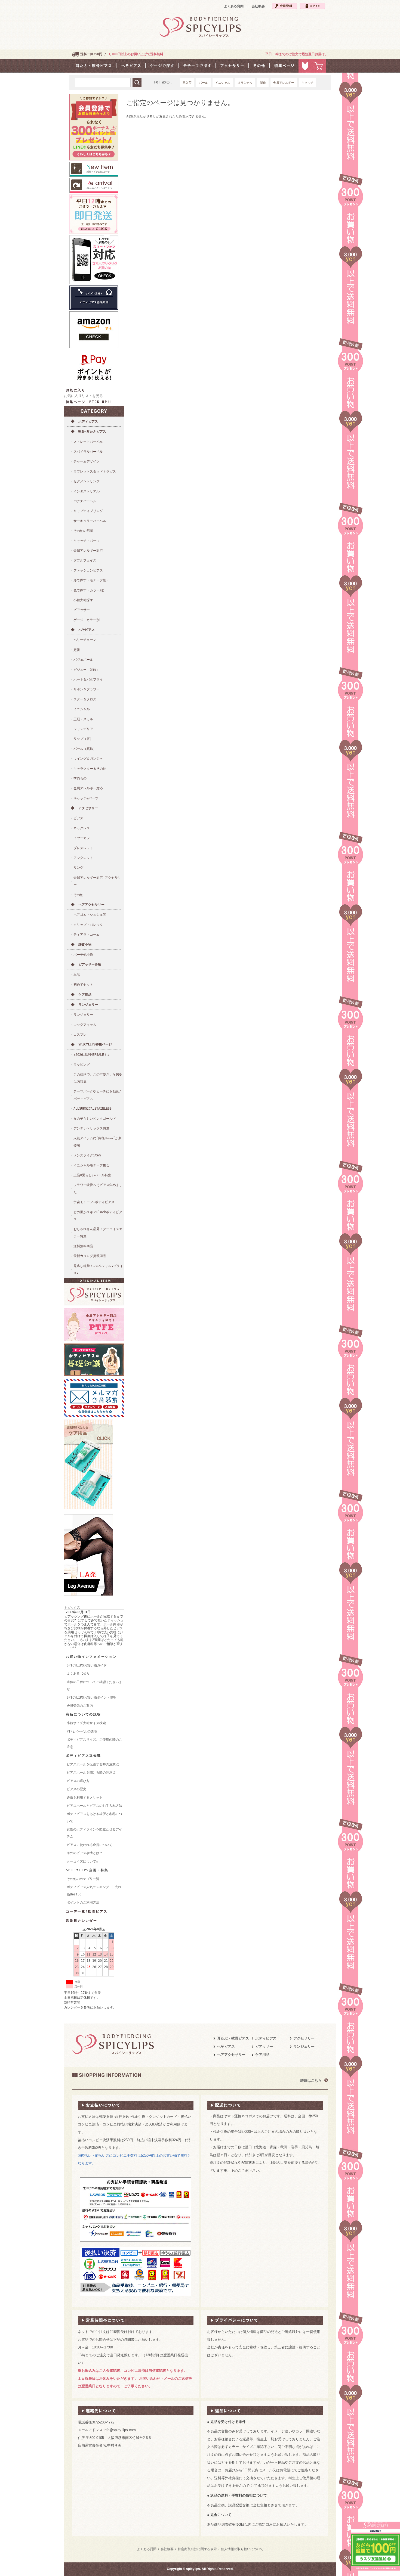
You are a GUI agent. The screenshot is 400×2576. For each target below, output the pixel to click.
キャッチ (307, 83)
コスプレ (80, 1035)
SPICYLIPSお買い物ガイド (87, 1665)
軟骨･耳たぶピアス (92, 432)
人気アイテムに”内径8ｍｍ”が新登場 (98, 1142)
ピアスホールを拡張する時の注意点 (93, 1764)
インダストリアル (87, 491)
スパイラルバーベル (88, 452)
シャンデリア (83, 729)
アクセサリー (88, 808)
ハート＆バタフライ (88, 679)
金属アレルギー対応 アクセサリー (97, 881)
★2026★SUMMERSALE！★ (91, 1055)
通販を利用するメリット (85, 1798)
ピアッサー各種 (90, 964)
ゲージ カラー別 (87, 620)
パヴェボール (83, 660)
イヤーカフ (82, 838)
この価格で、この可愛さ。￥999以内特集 (98, 1078)
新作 (263, 83)
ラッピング (82, 1064)
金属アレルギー (284, 83)
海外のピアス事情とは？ (85, 1853)
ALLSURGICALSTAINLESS (93, 1109)
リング (78, 868)
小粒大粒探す (83, 600)
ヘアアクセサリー (91, 905)
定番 (77, 650)
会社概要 (258, 6)
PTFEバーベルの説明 (82, 1731)
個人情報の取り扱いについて (242, 2549)
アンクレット (83, 858)
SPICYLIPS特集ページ (95, 1044)
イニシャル (223, 83)
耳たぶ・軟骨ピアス (233, 2038)
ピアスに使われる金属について (90, 1845)
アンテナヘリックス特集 (91, 1128)
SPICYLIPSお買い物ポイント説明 (92, 1697)
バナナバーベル (85, 501)
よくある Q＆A (78, 1674)
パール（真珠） (85, 749)
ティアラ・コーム (87, 935)
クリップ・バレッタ (88, 925)
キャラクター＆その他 (90, 769)
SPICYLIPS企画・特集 (87, 1870)
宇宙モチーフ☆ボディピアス (94, 1202)
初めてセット (83, 985)
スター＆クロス (85, 699)
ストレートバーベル (88, 442)
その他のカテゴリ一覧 (83, 1879)
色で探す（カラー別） (90, 590)
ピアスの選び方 (78, 1781)
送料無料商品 (83, 1246)
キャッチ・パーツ (87, 541)
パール (203, 83)
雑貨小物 (85, 945)
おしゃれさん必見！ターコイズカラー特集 (98, 1233)
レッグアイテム (85, 1025)
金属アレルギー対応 (88, 551)
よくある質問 (234, 6)
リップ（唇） (83, 739)
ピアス (78, 818)
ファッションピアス (88, 570)
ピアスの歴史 (76, 1789)
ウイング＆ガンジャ (88, 759)
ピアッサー (82, 610)
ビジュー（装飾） (87, 670)
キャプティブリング (88, 511)
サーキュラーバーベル (90, 521)
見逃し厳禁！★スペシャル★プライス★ (98, 1270)
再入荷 (187, 83)
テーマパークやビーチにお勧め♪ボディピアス (97, 1095)
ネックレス (82, 828)
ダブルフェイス (85, 560)
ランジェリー (88, 1005)
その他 (78, 895)
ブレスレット (83, 848)
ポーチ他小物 (83, 955)
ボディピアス (88, 421)
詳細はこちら (311, 2080)
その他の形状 (83, 531)
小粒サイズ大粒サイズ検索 (86, 1723)
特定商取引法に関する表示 (197, 2549)
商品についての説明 (84, 1714)
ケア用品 (85, 995)
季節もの (80, 778)
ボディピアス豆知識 (84, 1756)
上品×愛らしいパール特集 (92, 1175)
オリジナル (245, 83)
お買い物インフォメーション (91, 1657)
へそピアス (87, 630)
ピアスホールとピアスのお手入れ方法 (94, 1806)
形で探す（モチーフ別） (91, 580)
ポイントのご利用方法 (83, 1902)
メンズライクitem (87, 1155)
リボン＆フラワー (87, 689)
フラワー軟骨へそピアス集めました (98, 1188)
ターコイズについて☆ (82, 1861)
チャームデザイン (87, 461)
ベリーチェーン (85, 640)
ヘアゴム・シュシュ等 (90, 915)
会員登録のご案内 (80, 1706)
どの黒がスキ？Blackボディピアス (98, 1216)
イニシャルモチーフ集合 (91, 1165)
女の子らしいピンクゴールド (95, 1119)
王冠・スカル (83, 719)
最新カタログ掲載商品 (90, 1256)
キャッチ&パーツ (86, 798)
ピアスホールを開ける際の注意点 (91, 1773)
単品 (77, 975)
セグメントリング (87, 481)
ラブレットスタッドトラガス (95, 471)
